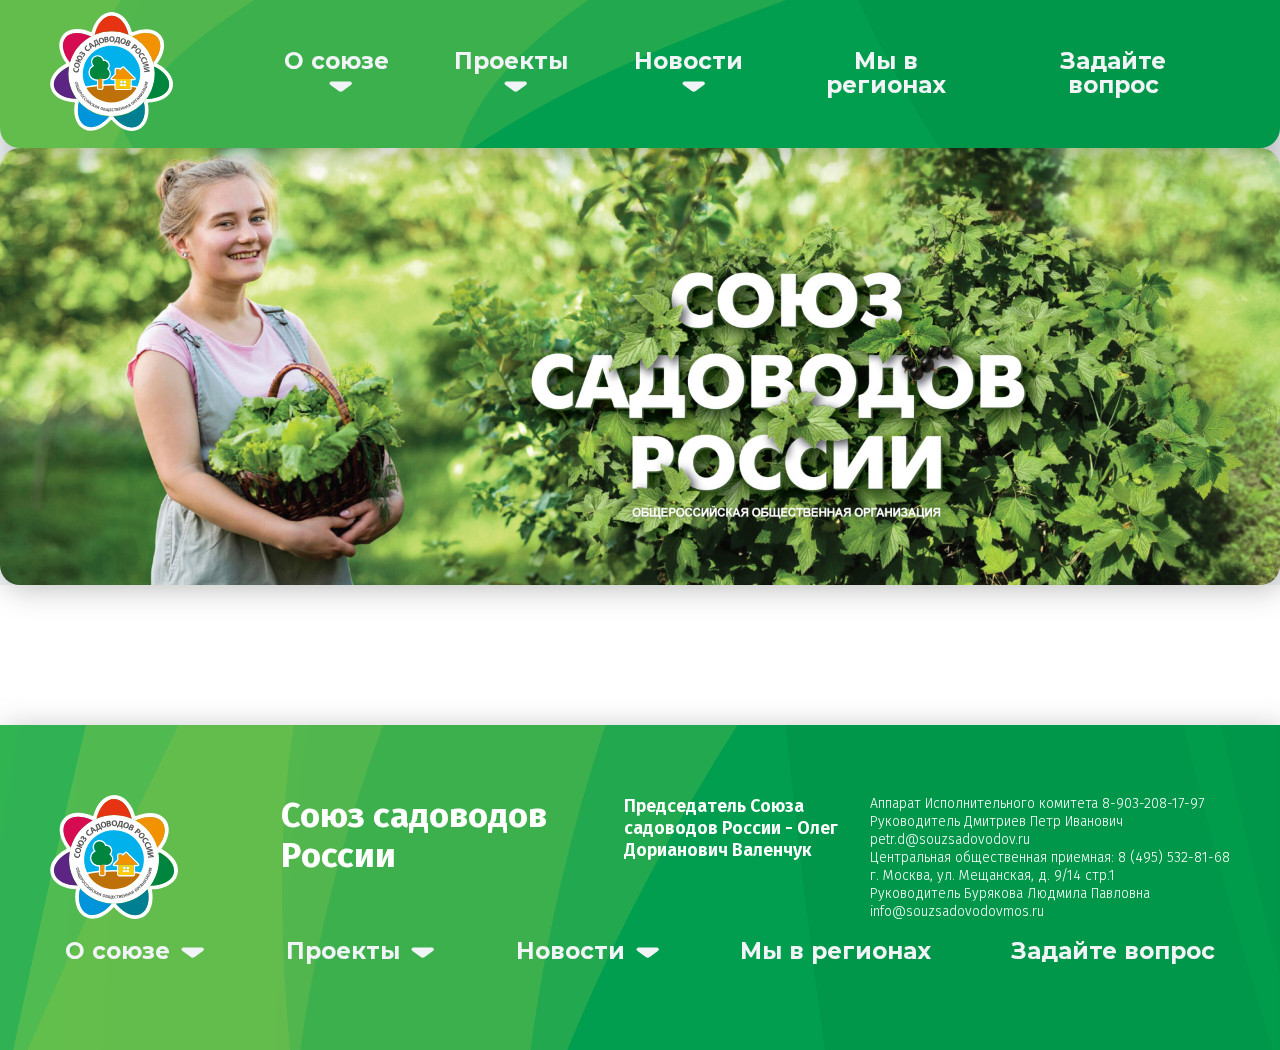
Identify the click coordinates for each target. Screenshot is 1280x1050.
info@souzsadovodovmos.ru (957, 911)
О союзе (336, 61)
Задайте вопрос (1113, 73)
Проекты (511, 61)
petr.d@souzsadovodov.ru (950, 839)
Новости (688, 61)
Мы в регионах (886, 73)
